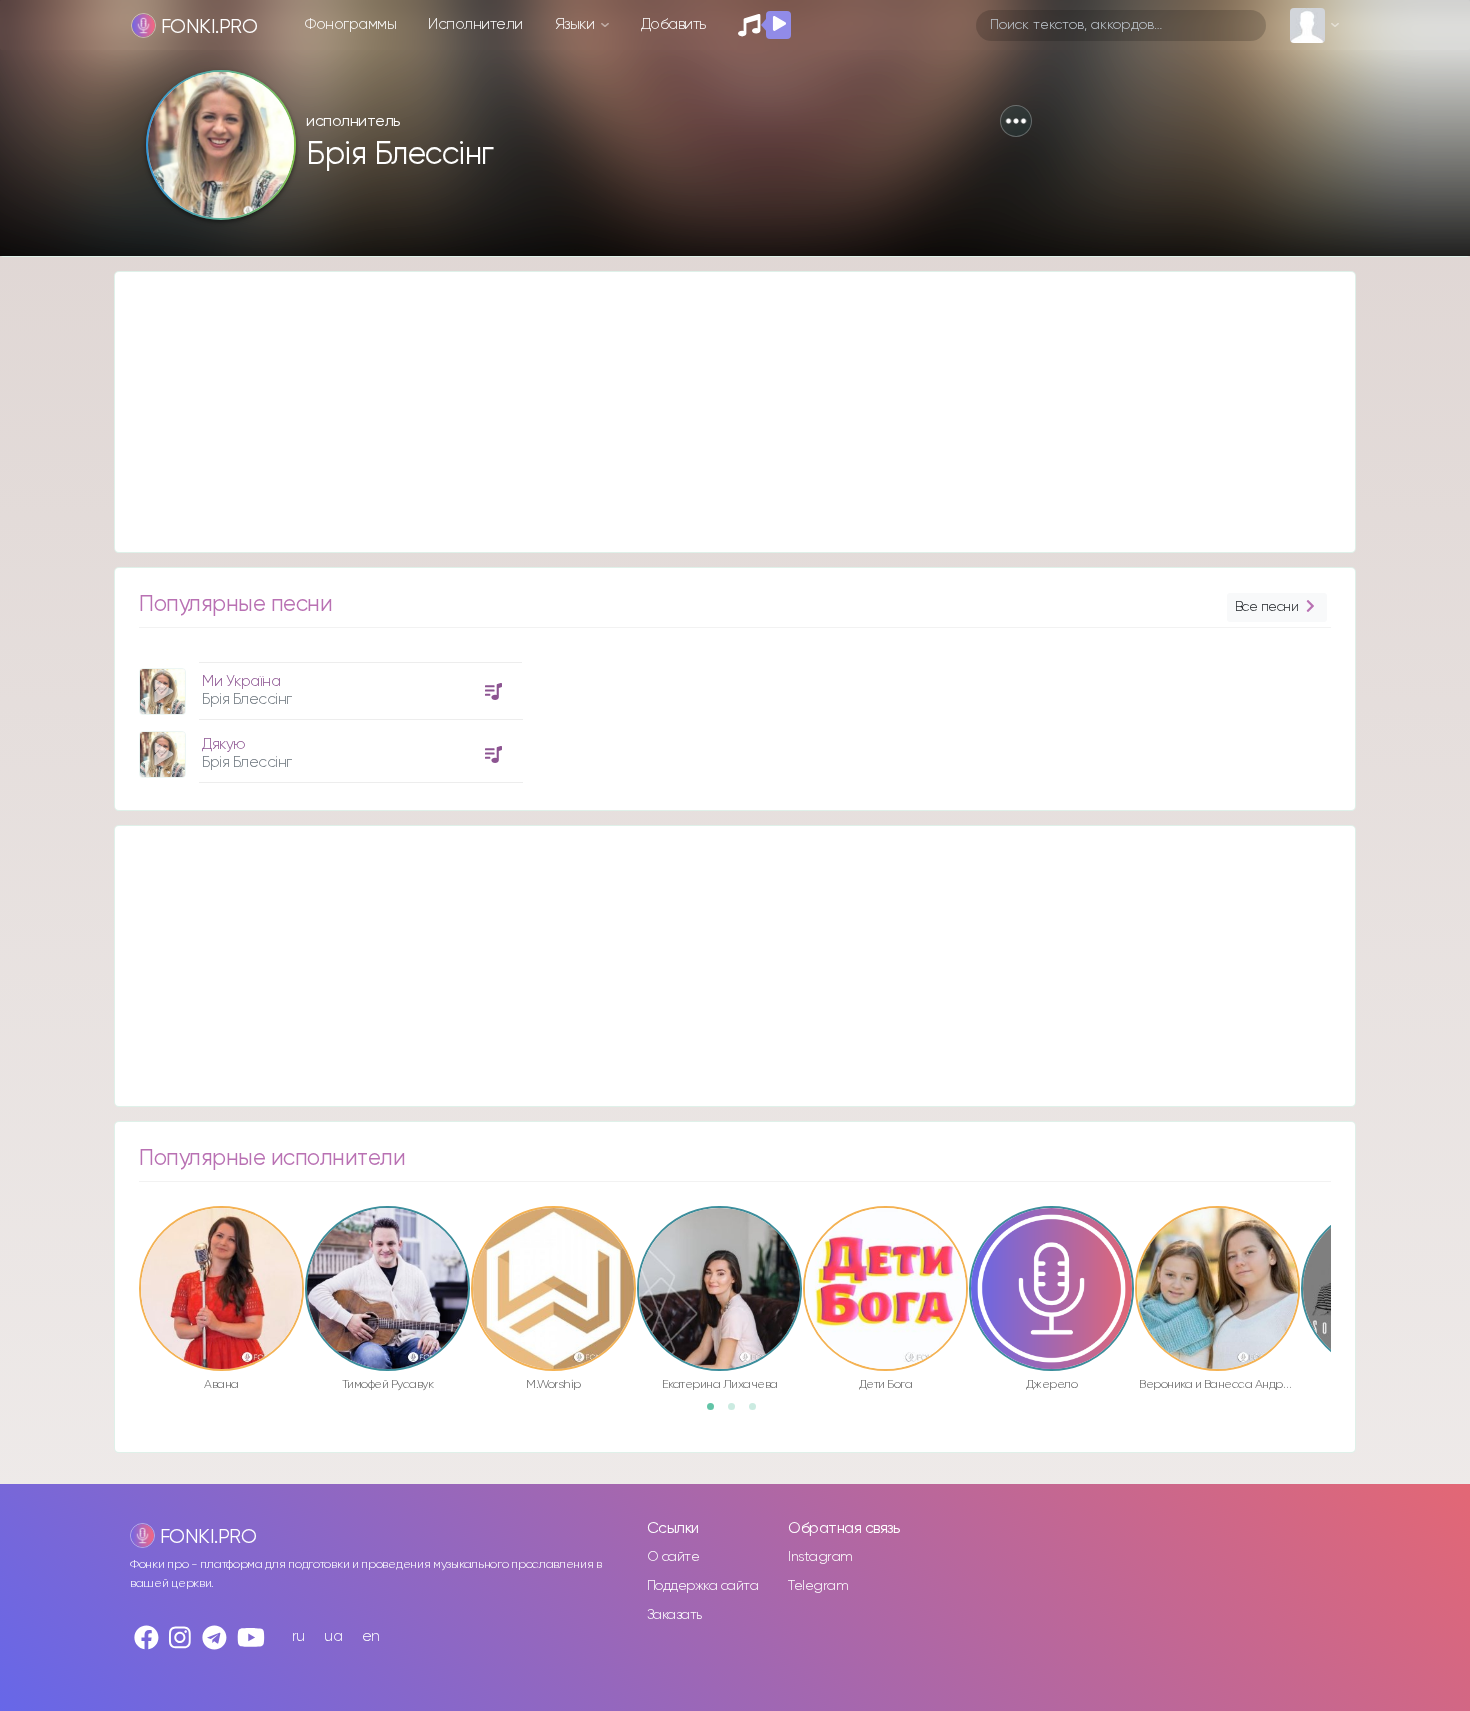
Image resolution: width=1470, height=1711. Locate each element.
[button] (1016, 121)
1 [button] (717, 1413)
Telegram (818, 1586)
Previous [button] (129, 1246)
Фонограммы (350, 24)
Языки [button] (576, 24)
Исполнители (475, 24)
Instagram (820, 1557)
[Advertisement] (715, 412)
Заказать (674, 1615)
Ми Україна (241, 681)
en (371, 1636)
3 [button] (759, 1413)
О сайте (673, 1557)
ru (298, 1636)
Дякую (224, 744)
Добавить (673, 24)
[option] (328, 715)
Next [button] (1341, 1246)
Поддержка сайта (703, 1586)
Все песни (1267, 607)
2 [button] (738, 1413)
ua (333, 1636)
